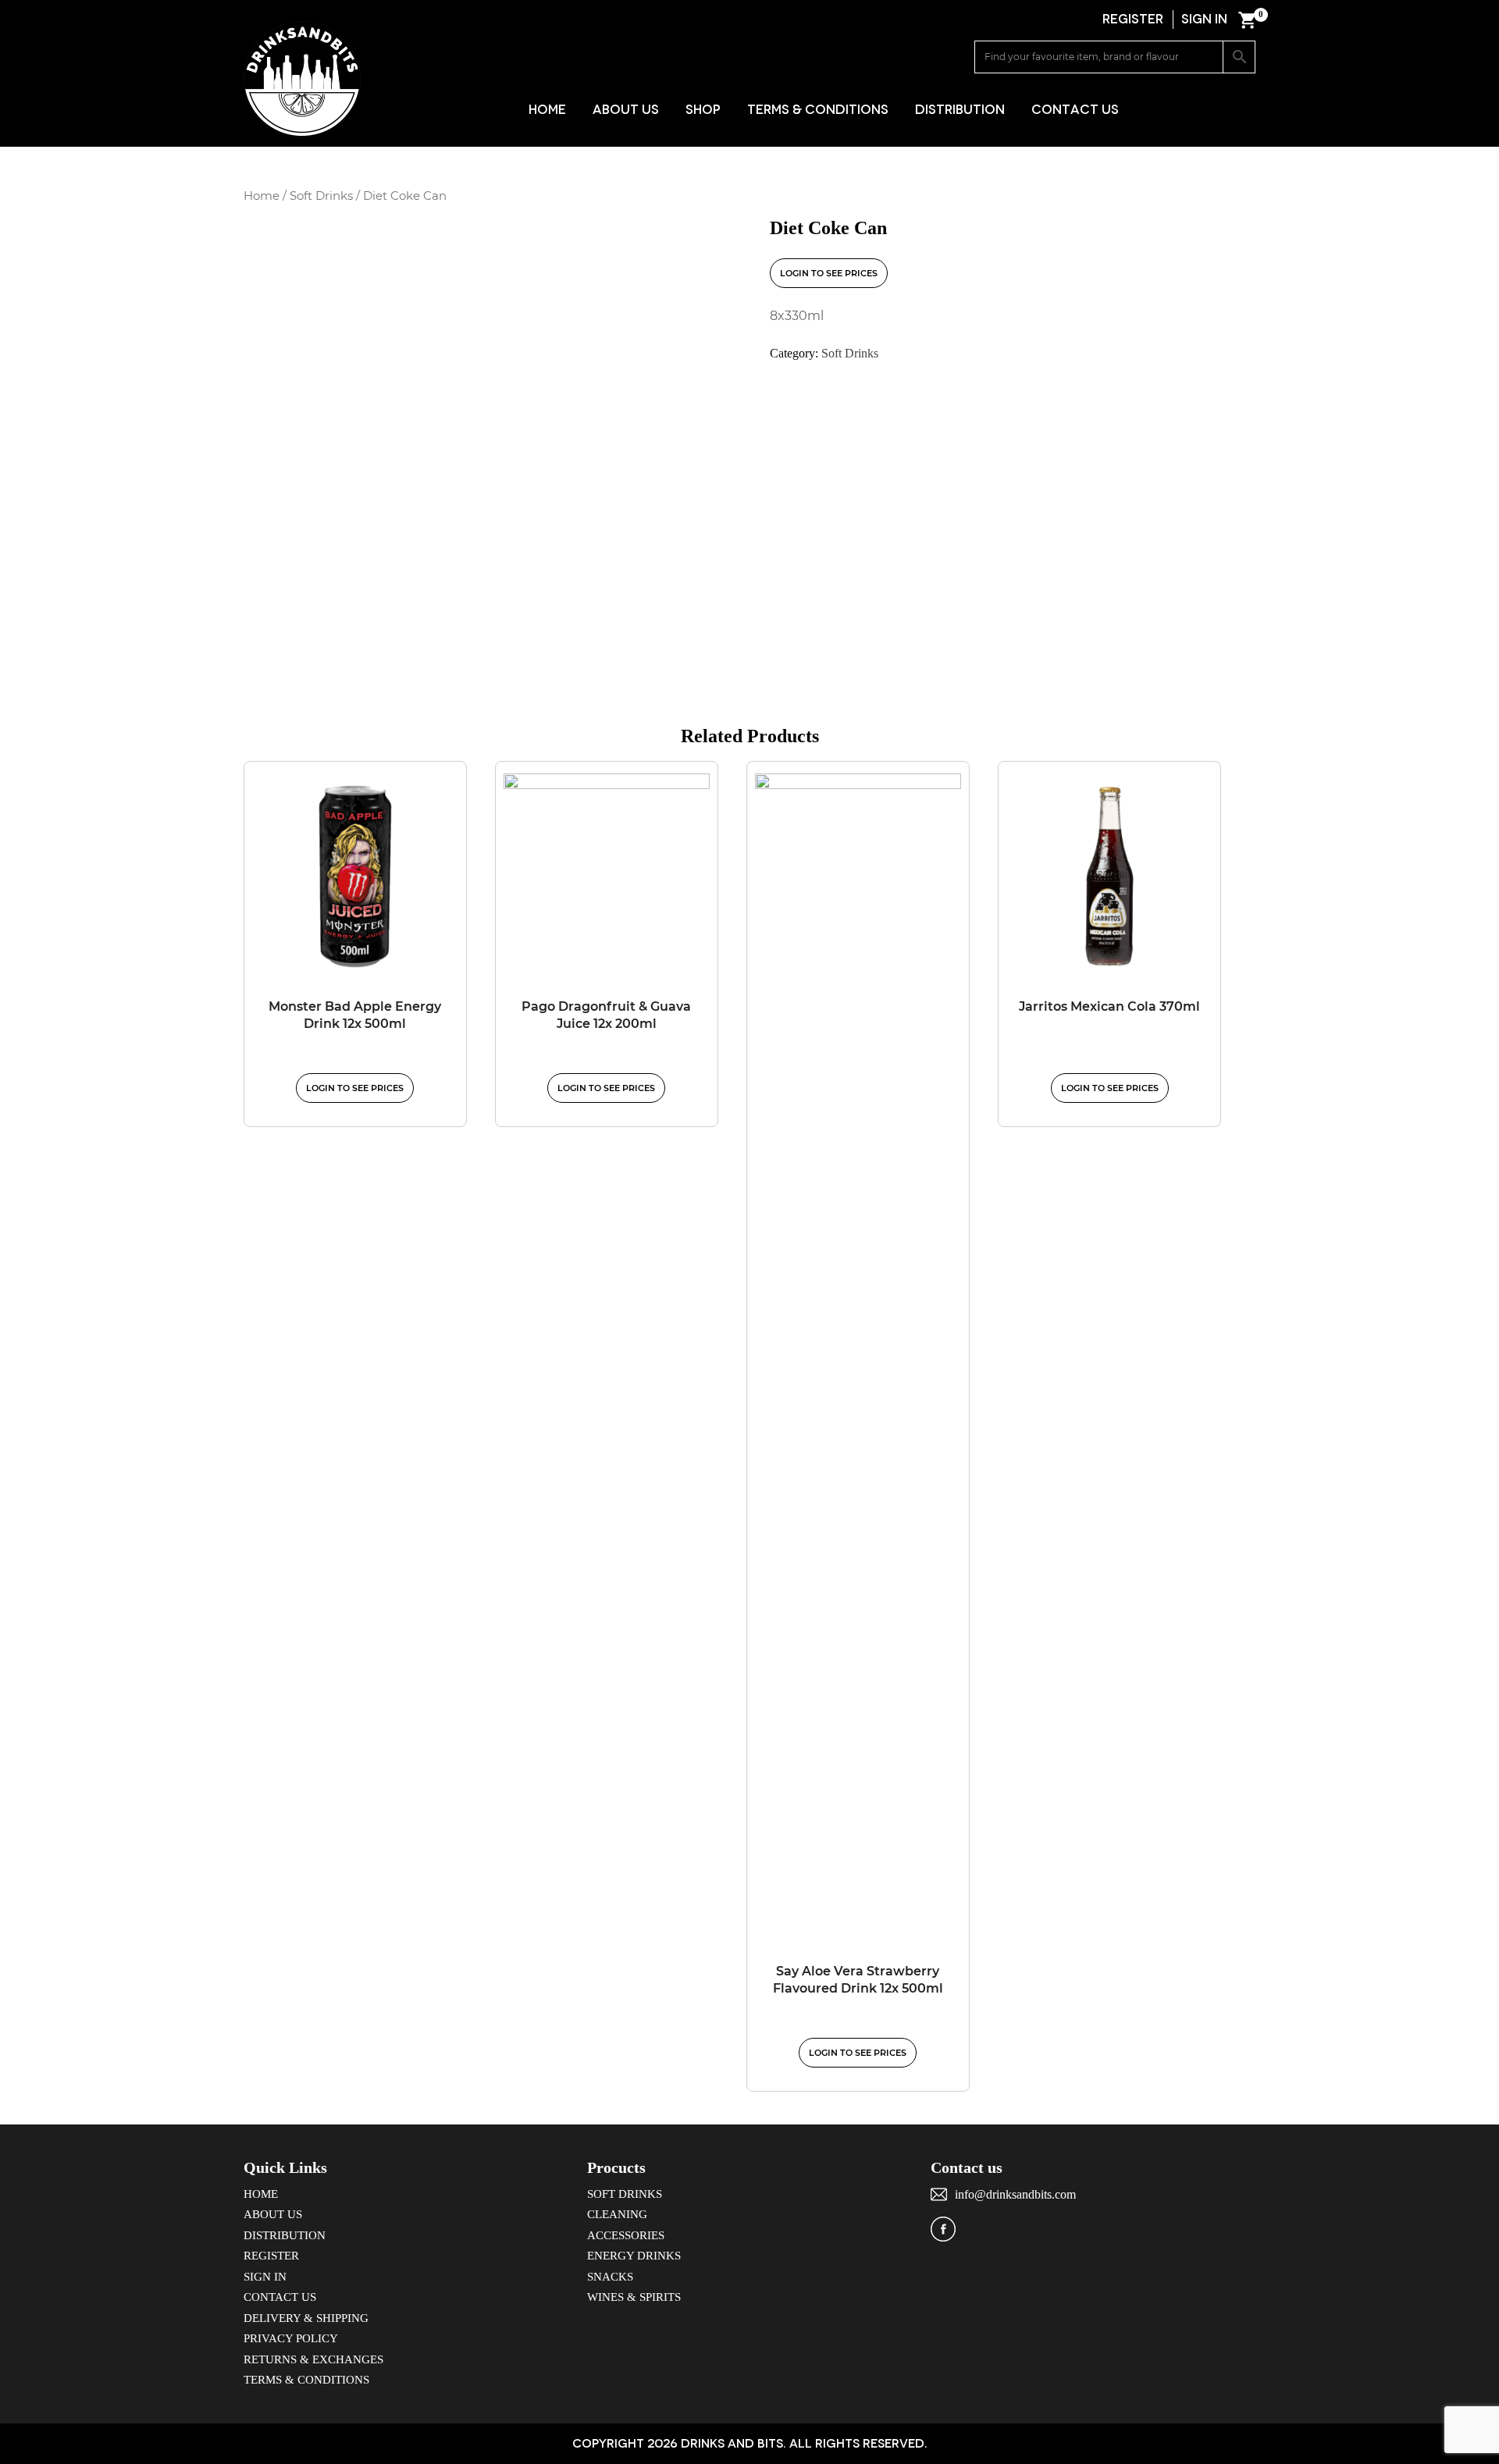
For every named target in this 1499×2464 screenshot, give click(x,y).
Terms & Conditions (818, 110)
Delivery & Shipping (306, 2318)
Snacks (610, 2277)
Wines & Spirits (634, 2297)
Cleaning (617, 2214)
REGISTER (1133, 19)
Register (271, 2256)
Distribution (960, 110)
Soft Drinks (321, 196)
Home (547, 110)
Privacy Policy (291, 2338)
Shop (703, 110)
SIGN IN (1204, 19)
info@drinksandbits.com (1015, 2194)
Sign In (265, 2277)
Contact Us (1075, 110)
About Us (626, 110)
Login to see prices (829, 273)
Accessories (626, 2235)
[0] (1247, 20)
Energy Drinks (634, 2256)
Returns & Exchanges (313, 2359)
